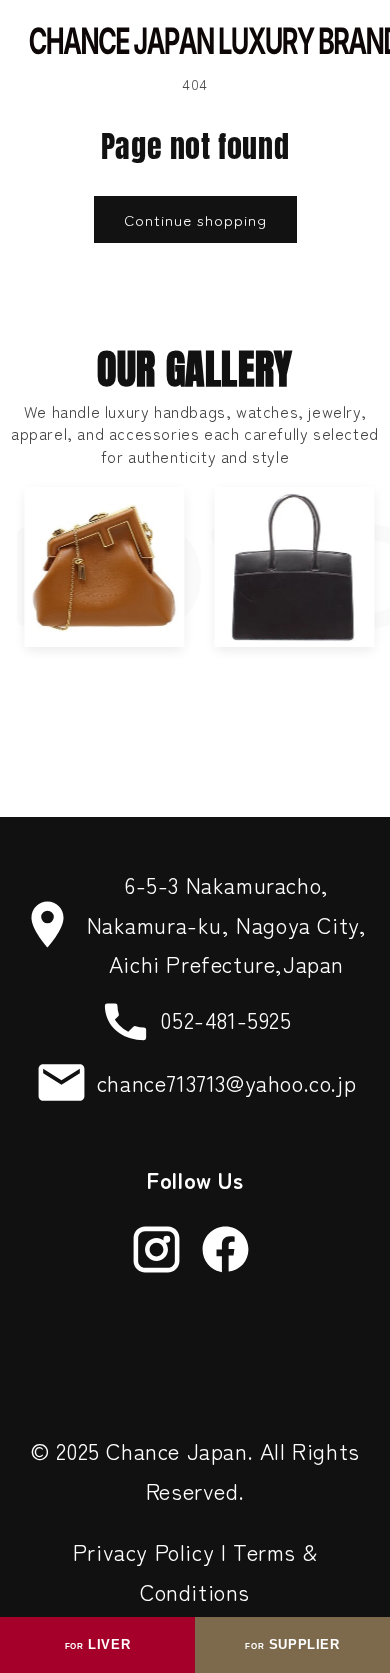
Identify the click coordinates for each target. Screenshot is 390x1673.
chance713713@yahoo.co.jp (226, 1082)
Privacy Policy (143, 1551)
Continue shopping (195, 219)
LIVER (97, 1644)
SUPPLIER (292, 1644)
